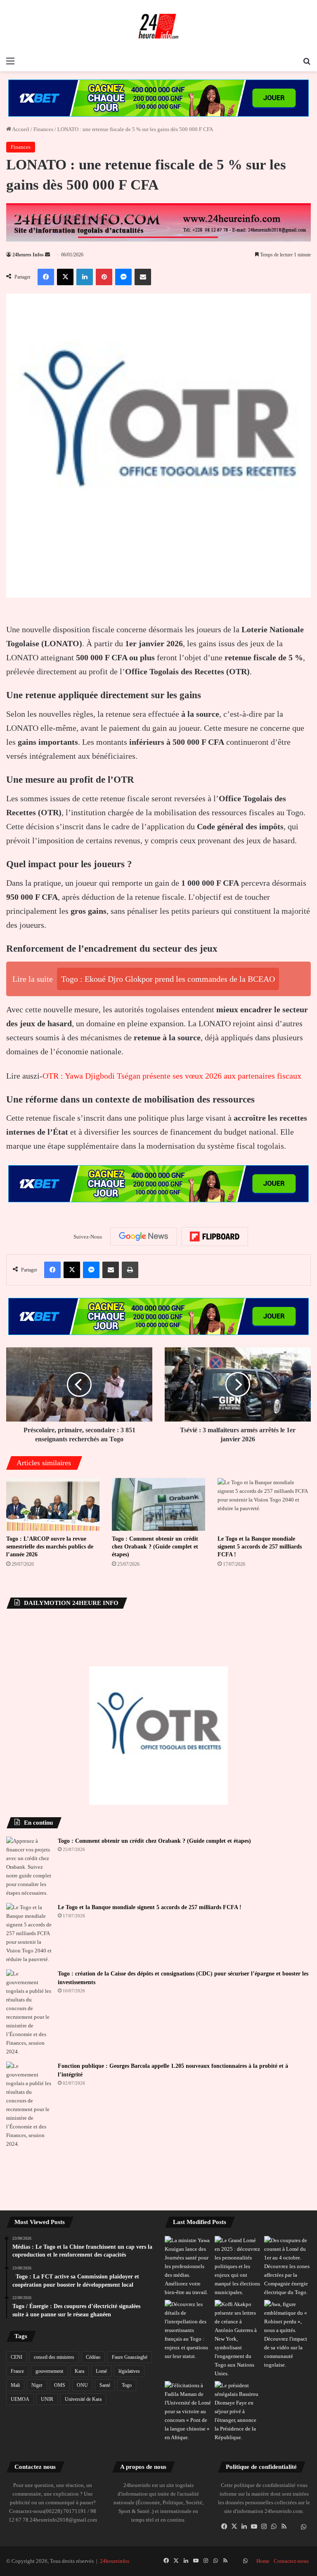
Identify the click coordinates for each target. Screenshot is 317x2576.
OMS (60, 2385)
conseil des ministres (54, 2357)
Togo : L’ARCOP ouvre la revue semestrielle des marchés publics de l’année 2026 (50, 1547)
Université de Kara (83, 2399)
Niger (37, 2385)
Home (263, 2561)
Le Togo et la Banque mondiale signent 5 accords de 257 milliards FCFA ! (260, 1547)
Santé (105, 2385)
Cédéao (93, 2357)
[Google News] (144, 1236)
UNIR (47, 2399)
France (17, 2371)
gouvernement (49, 2371)
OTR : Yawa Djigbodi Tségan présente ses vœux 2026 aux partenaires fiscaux (172, 1076)
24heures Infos (28, 255)
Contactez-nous (291, 2561)
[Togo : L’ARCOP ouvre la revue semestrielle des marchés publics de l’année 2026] (53, 1504)
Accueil (20, 129)
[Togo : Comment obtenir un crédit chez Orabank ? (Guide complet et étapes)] (158, 1504)
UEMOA (20, 2399)
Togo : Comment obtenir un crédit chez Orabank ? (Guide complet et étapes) (155, 1547)
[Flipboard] (215, 1236)
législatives (129, 2371)
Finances (43, 129)
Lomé (101, 2371)
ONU (82, 2385)
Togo (127, 2385)
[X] (234, 2527)
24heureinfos (115, 2561)
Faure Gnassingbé (130, 2357)
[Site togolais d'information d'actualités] (158, 26)
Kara (79, 2371)
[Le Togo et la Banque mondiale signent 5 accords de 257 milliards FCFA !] (264, 1504)
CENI (17, 2357)
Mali (15, 2385)
